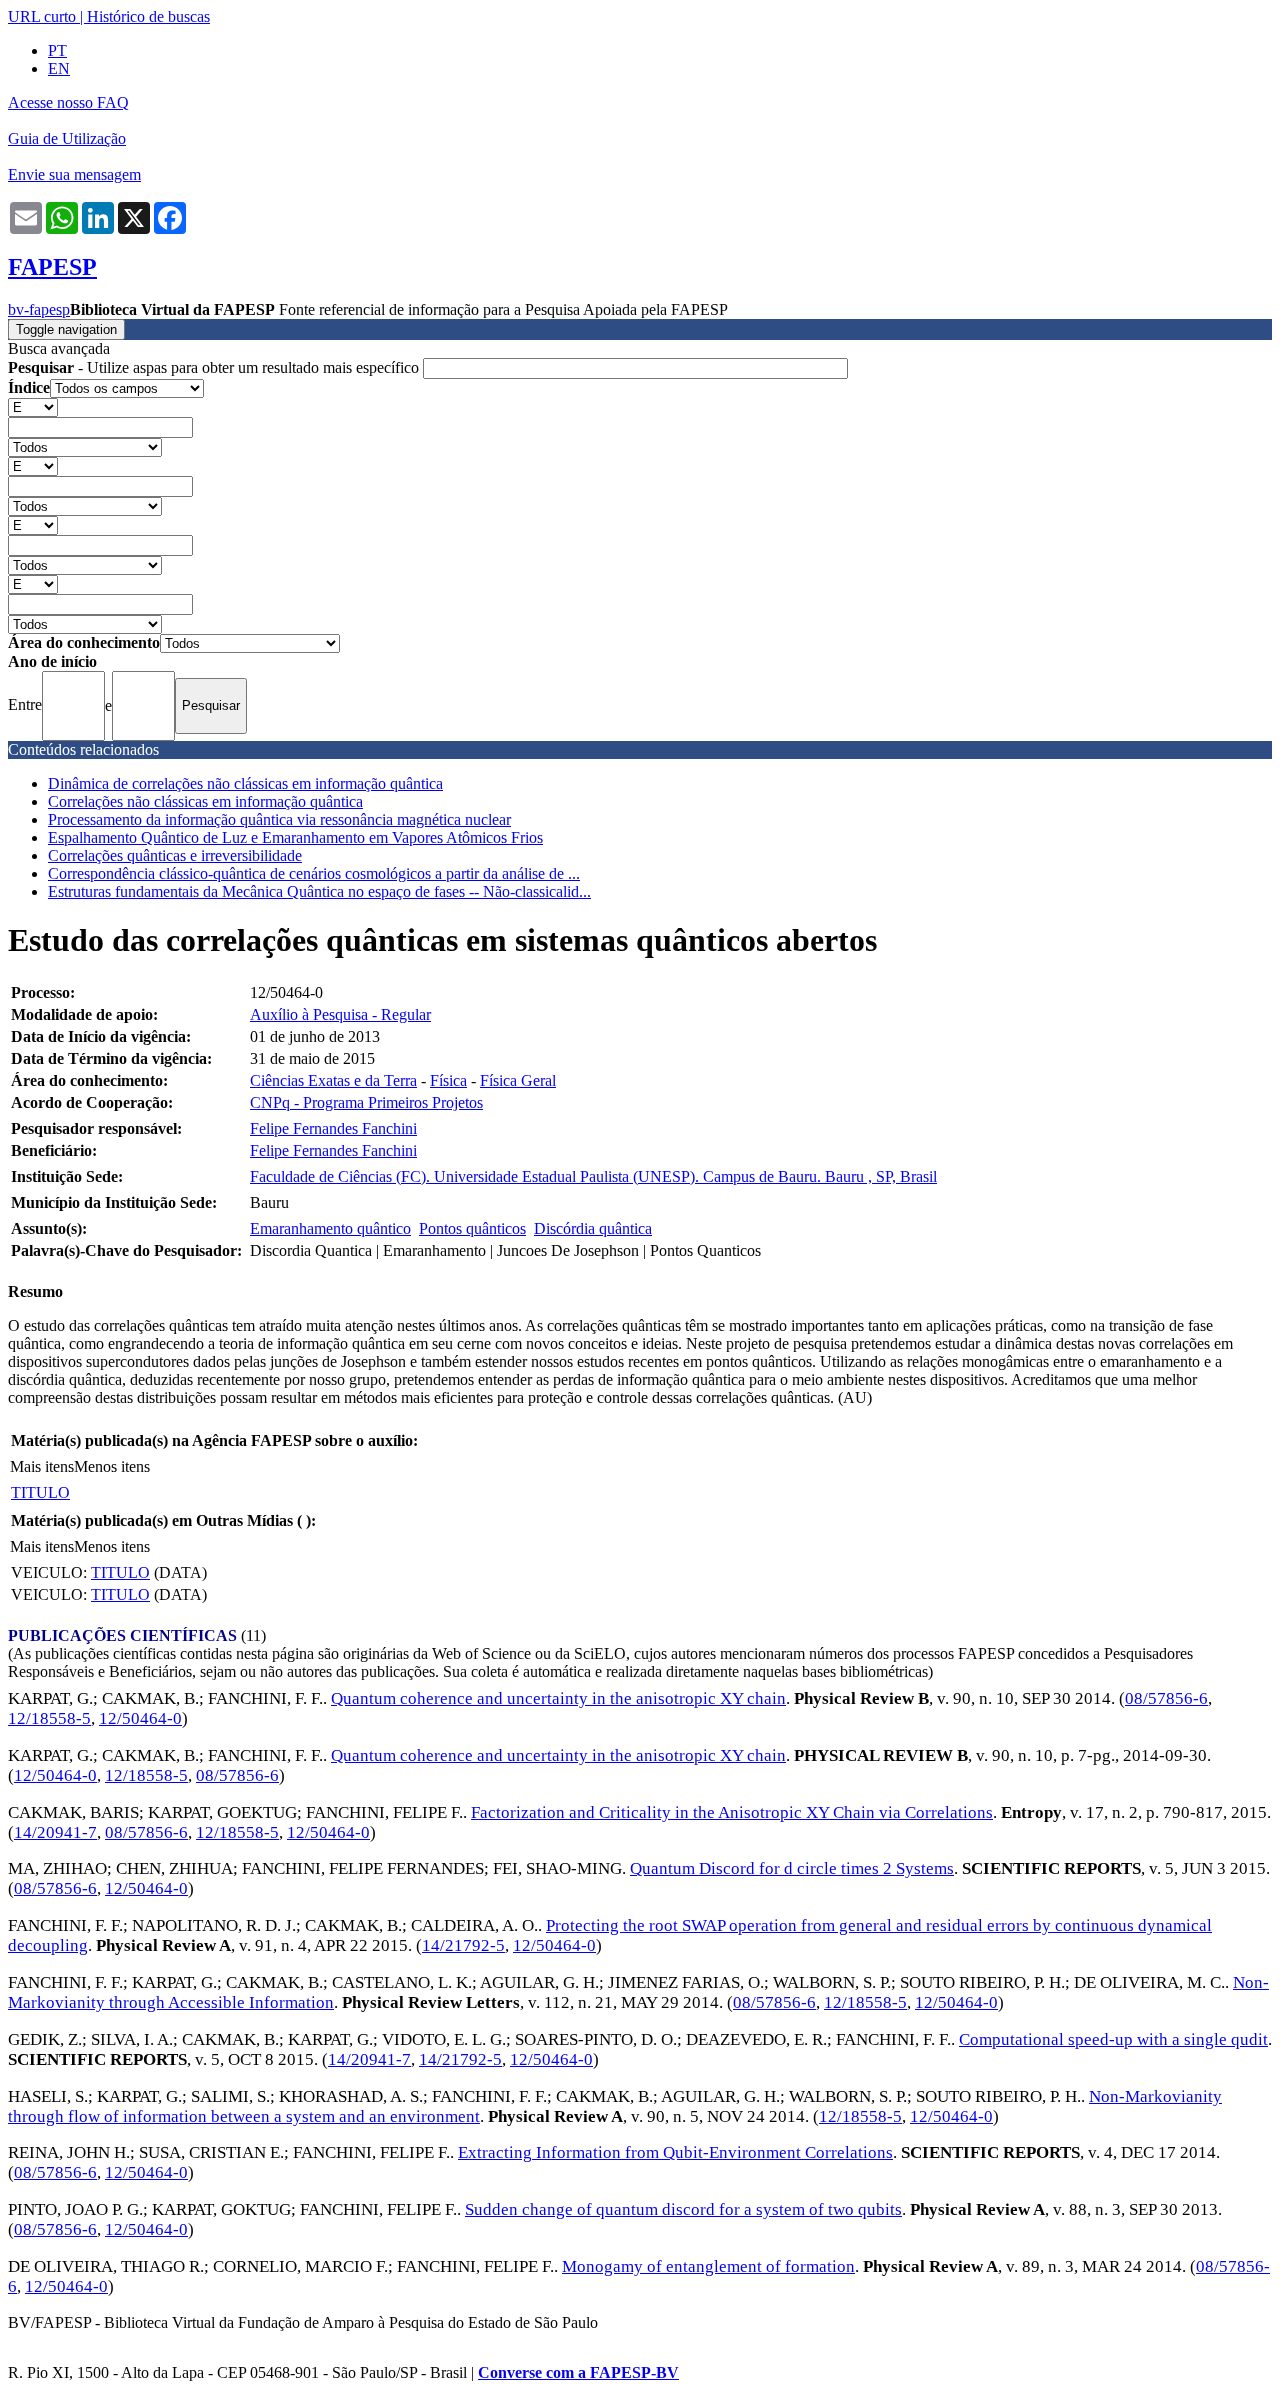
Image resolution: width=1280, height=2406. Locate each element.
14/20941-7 (55, 1832)
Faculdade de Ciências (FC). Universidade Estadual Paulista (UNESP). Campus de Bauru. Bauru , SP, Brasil (593, 1176)
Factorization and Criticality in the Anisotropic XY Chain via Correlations (732, 1812)
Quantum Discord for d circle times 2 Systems (792, 1868)
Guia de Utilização (67, 138)
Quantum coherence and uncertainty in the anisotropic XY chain (558, 1698)
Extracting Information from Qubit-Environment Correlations (675, 2152)
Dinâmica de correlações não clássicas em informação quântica (245, 783)
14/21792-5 (463, 1945)
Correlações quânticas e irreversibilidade (175, 855)
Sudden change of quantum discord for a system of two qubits (683, 2209)
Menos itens (112, 1466)
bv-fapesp (39, 309)
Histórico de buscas (148, 16)
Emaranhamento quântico (330, 1228)
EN (59, 68)
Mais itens (42, 1466)
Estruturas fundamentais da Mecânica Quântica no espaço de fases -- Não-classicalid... (319, 891)
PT (57, 50)
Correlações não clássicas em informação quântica (205, 801)
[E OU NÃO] (33, 406)
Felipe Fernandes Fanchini (333, 1128)
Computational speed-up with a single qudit (1113, 2039)
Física (448, 1080)
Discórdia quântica (593, 1228)
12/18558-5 (49, 1718)
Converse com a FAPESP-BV (578, 2372)
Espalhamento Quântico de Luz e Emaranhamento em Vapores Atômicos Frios (295, 837)
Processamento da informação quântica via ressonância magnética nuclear (279, 819)
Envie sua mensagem (74, 174)
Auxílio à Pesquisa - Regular (340, 1014)
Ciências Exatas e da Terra (333, 1080)
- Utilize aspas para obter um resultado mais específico (215, 367)
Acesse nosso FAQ (68, 102)
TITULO (40, 1492)
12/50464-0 (140, 1718)
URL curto (42, 16)
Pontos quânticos (472, 1228)
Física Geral (518, 1080)
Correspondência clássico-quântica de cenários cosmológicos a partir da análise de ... (314, 873)
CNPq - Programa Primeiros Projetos (366, 1102)
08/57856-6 (1166, 1698)
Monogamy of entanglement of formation (708, 2266)
